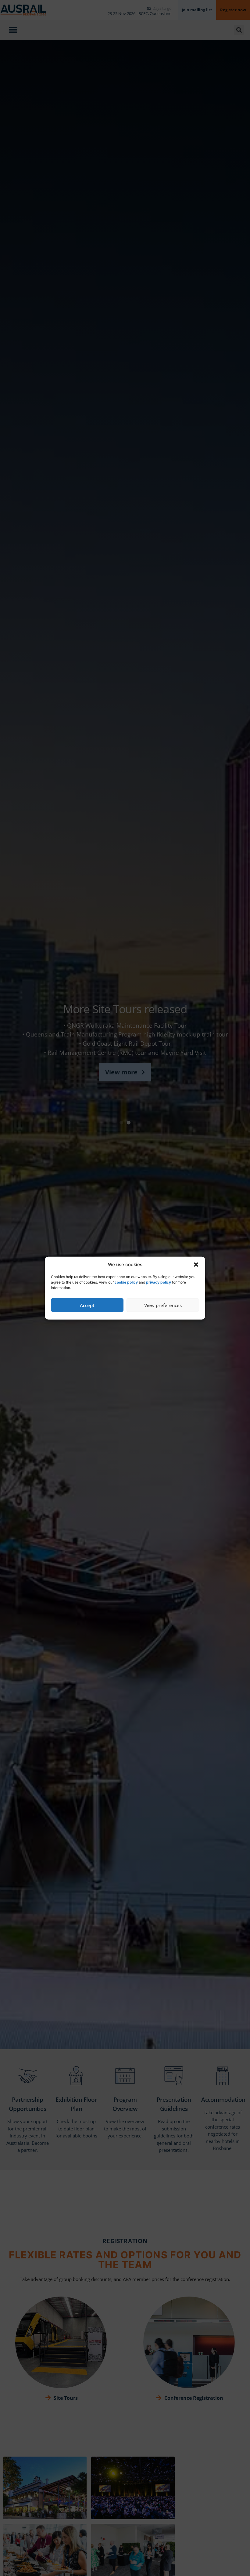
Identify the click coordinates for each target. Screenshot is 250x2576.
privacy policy (159, 1282)
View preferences (163, 1305)
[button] (196, 1265)
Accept (87, 1305)
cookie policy (126, 1282)
